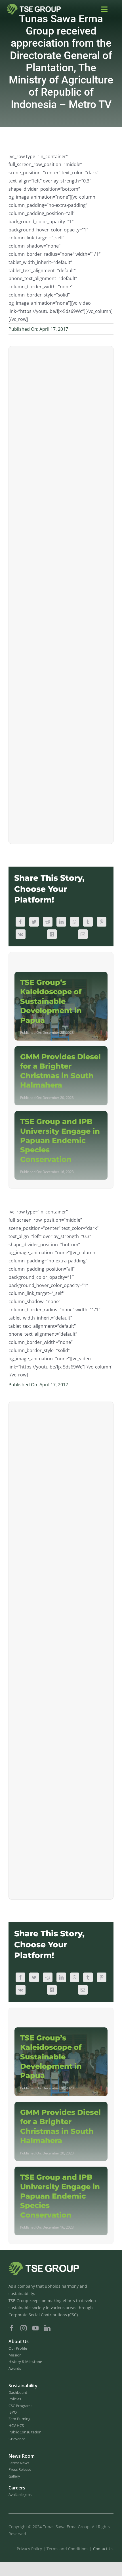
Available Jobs (20, 2495)
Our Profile (18, 2348)
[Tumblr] (88, 922)
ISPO (13, 2412)
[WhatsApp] (75, 922)
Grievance (17, 2439)
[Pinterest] (102, 922)
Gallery (14, 2476)
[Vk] (21, 934)
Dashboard (18, 2392)
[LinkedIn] (61, 922)
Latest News (19, 2463)
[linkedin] (47, 2328)
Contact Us (103, 2549)
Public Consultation (25, 2432)
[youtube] (35, 2328)
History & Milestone (25, 2362)
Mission (15, 2355)
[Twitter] (34, 922)
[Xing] (52, 934)
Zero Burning (19, 2419)
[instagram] (24, 2328)
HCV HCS (16, 2425)
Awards (15, 2368)
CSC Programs (20, 2406)
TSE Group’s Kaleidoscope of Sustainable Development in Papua (51, 1001)
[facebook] (12, 2328)
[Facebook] (20, 922)
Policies (15, 2399)
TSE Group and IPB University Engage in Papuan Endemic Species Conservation (60, 1140)
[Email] (83, 934)
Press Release (20, 2469)
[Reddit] (48, 922)
